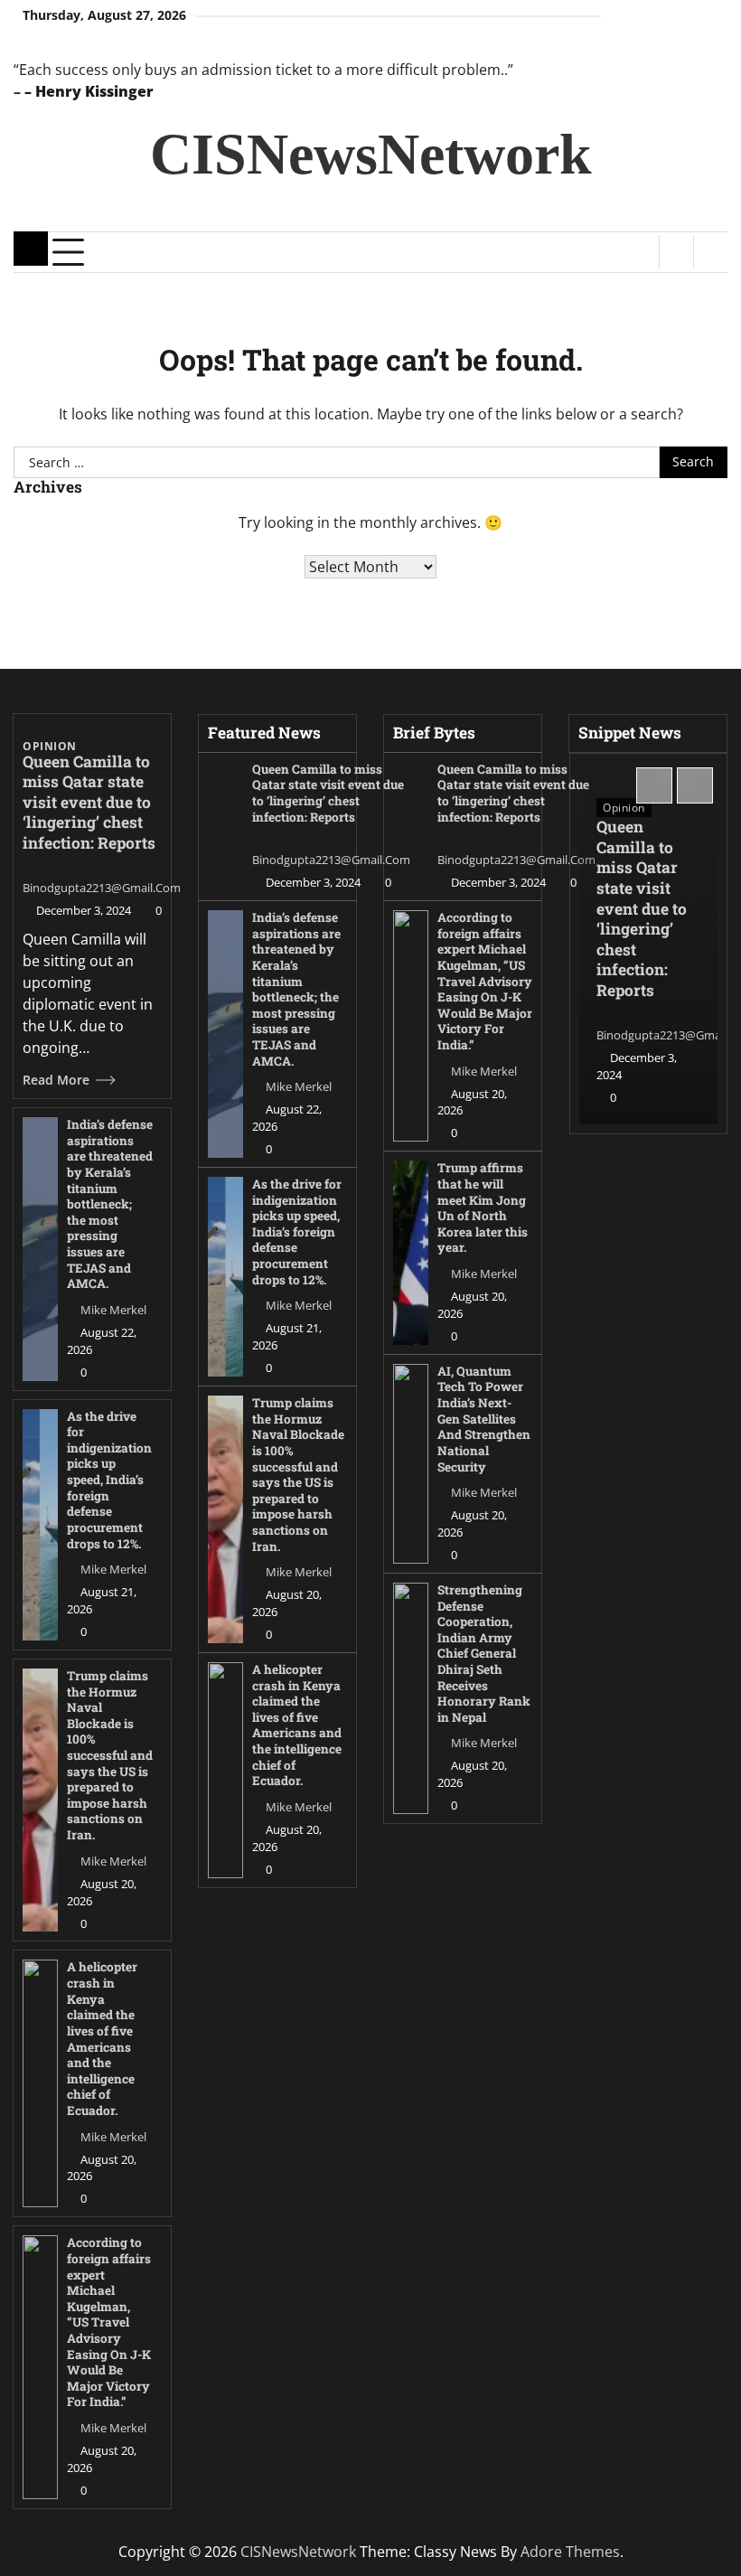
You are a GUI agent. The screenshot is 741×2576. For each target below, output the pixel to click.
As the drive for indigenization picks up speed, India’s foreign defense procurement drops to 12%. (109, 1480)
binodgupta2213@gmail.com (102, 888)
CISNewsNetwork (371, 154)
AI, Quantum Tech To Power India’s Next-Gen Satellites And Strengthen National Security (484, 1419)
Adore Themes (570, 2552)
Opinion (50, 747)
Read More (56, 1080)
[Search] (710, 252)
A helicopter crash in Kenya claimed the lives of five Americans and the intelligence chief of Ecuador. (102, 2038)
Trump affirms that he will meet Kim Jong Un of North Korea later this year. (483, 1208)
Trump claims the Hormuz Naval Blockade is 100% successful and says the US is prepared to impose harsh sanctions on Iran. (110, 1755)
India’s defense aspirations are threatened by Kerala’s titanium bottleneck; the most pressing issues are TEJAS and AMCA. (110, 1204)
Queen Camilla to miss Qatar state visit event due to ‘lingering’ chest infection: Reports (89, 802)
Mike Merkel (113, 1310)
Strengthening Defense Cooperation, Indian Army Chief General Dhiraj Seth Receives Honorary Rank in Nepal (484, 1654)
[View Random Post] (676, 252)
